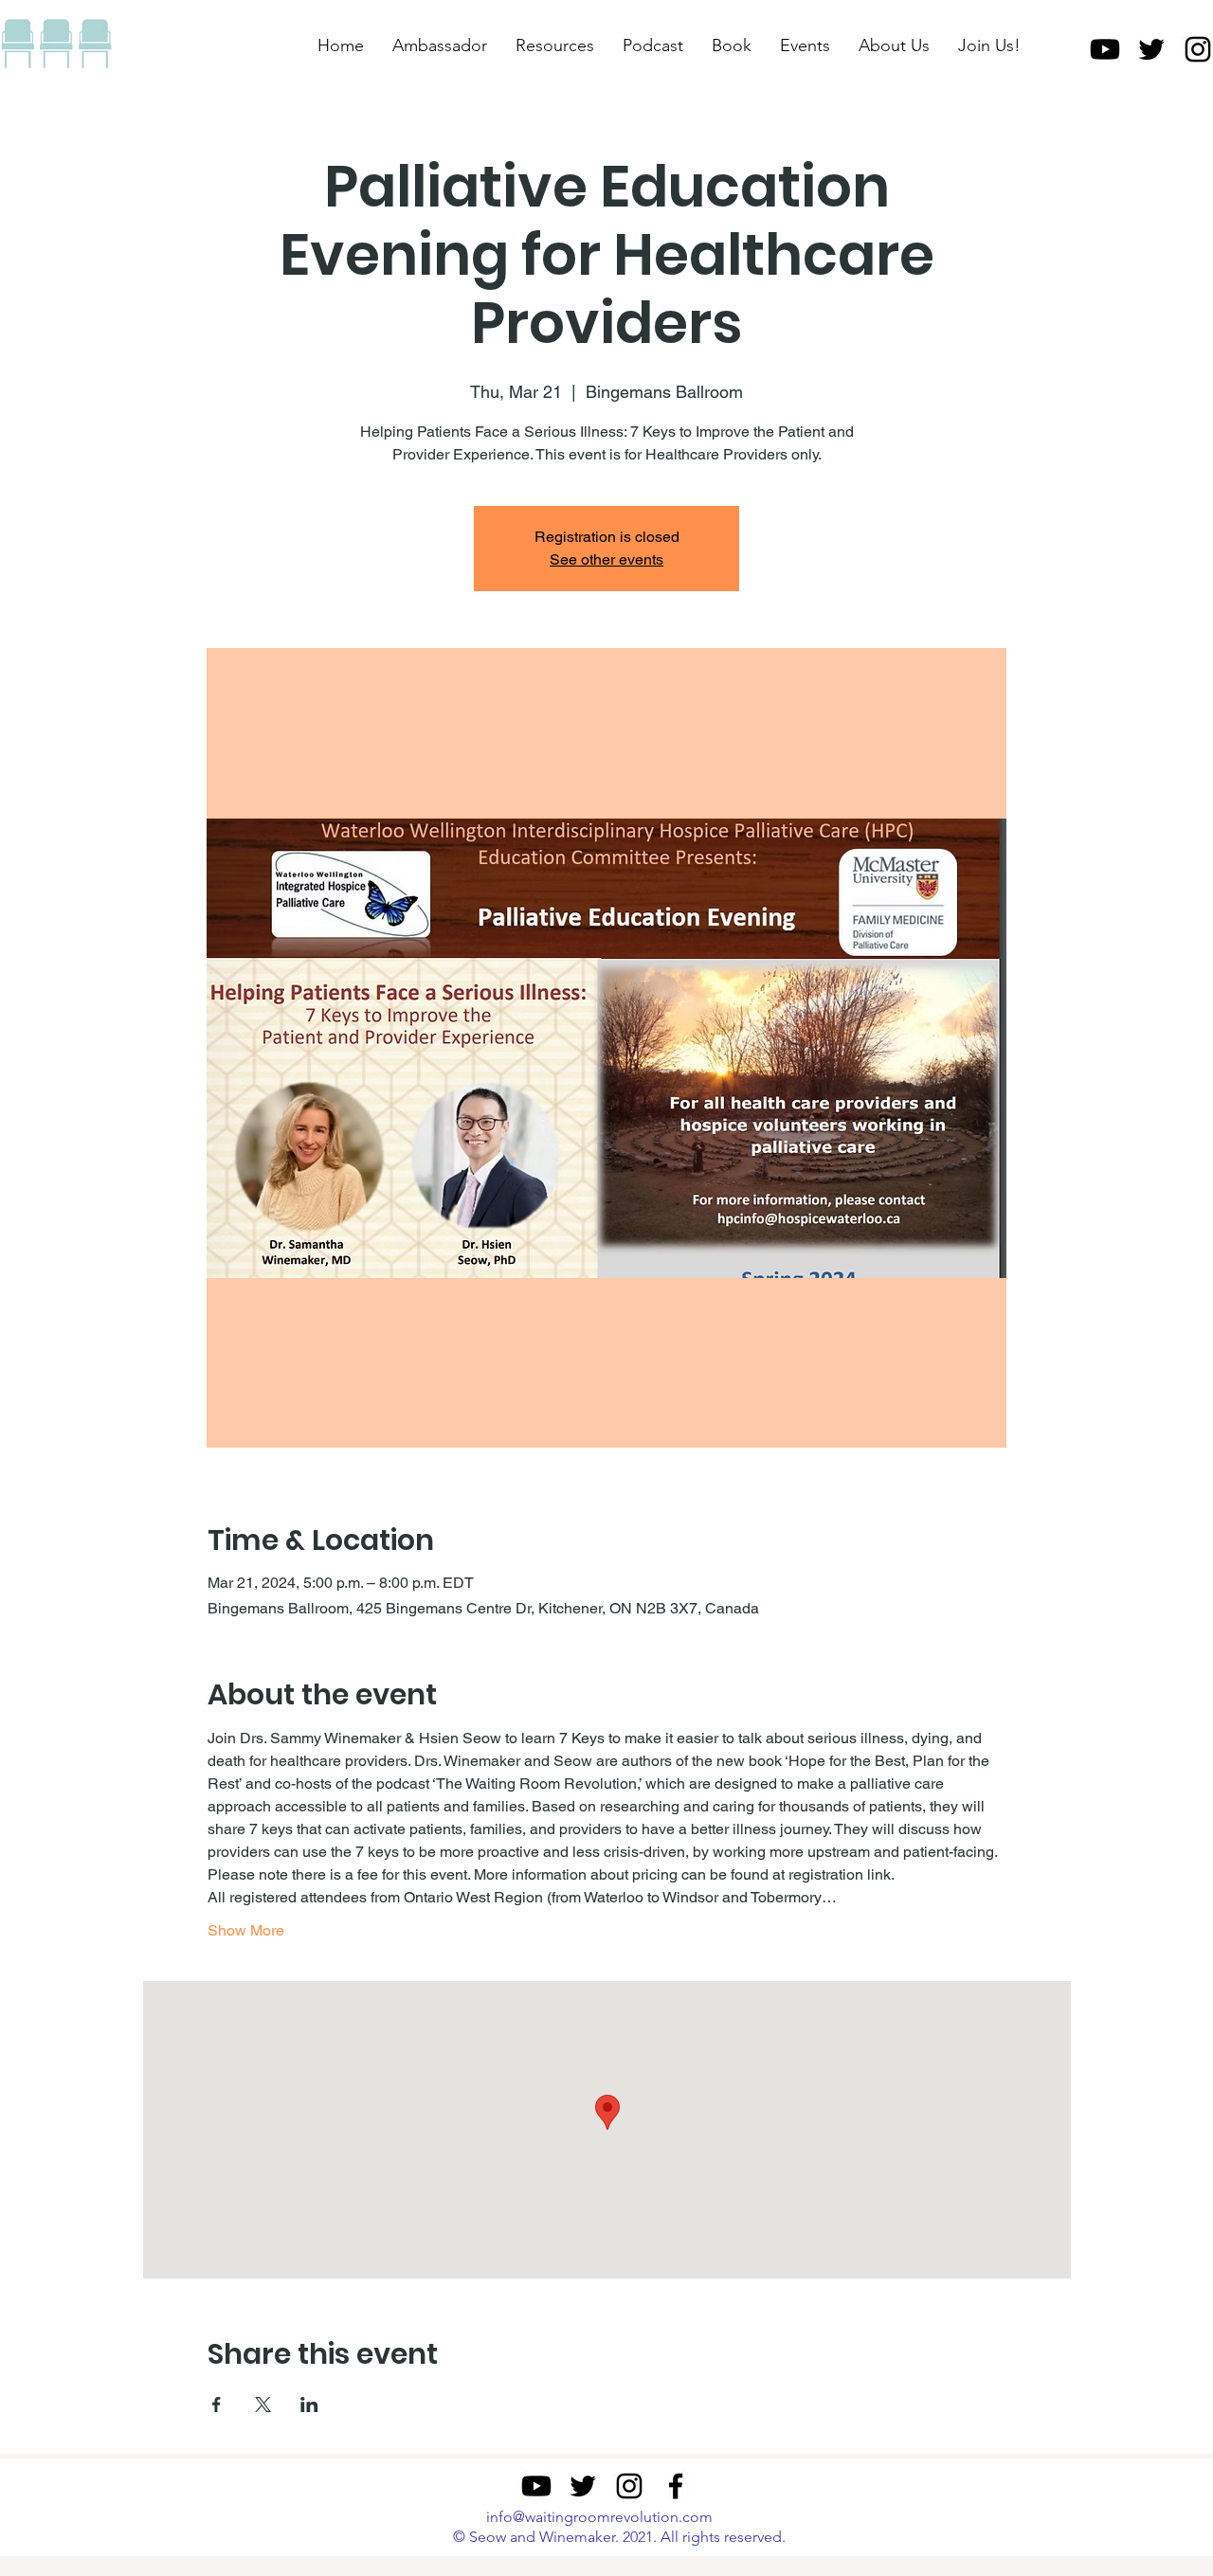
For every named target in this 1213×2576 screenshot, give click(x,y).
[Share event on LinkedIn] (309, 2405)
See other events (606, 559)
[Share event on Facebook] (217, 2405)
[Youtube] (1105, 49)
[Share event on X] (263, 2405)
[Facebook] (676, 2486)
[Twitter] (1151, 49)
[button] (555, 45)
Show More (246, 1930)
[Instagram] (629, 2486)
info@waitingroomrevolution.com (599, 2517)
